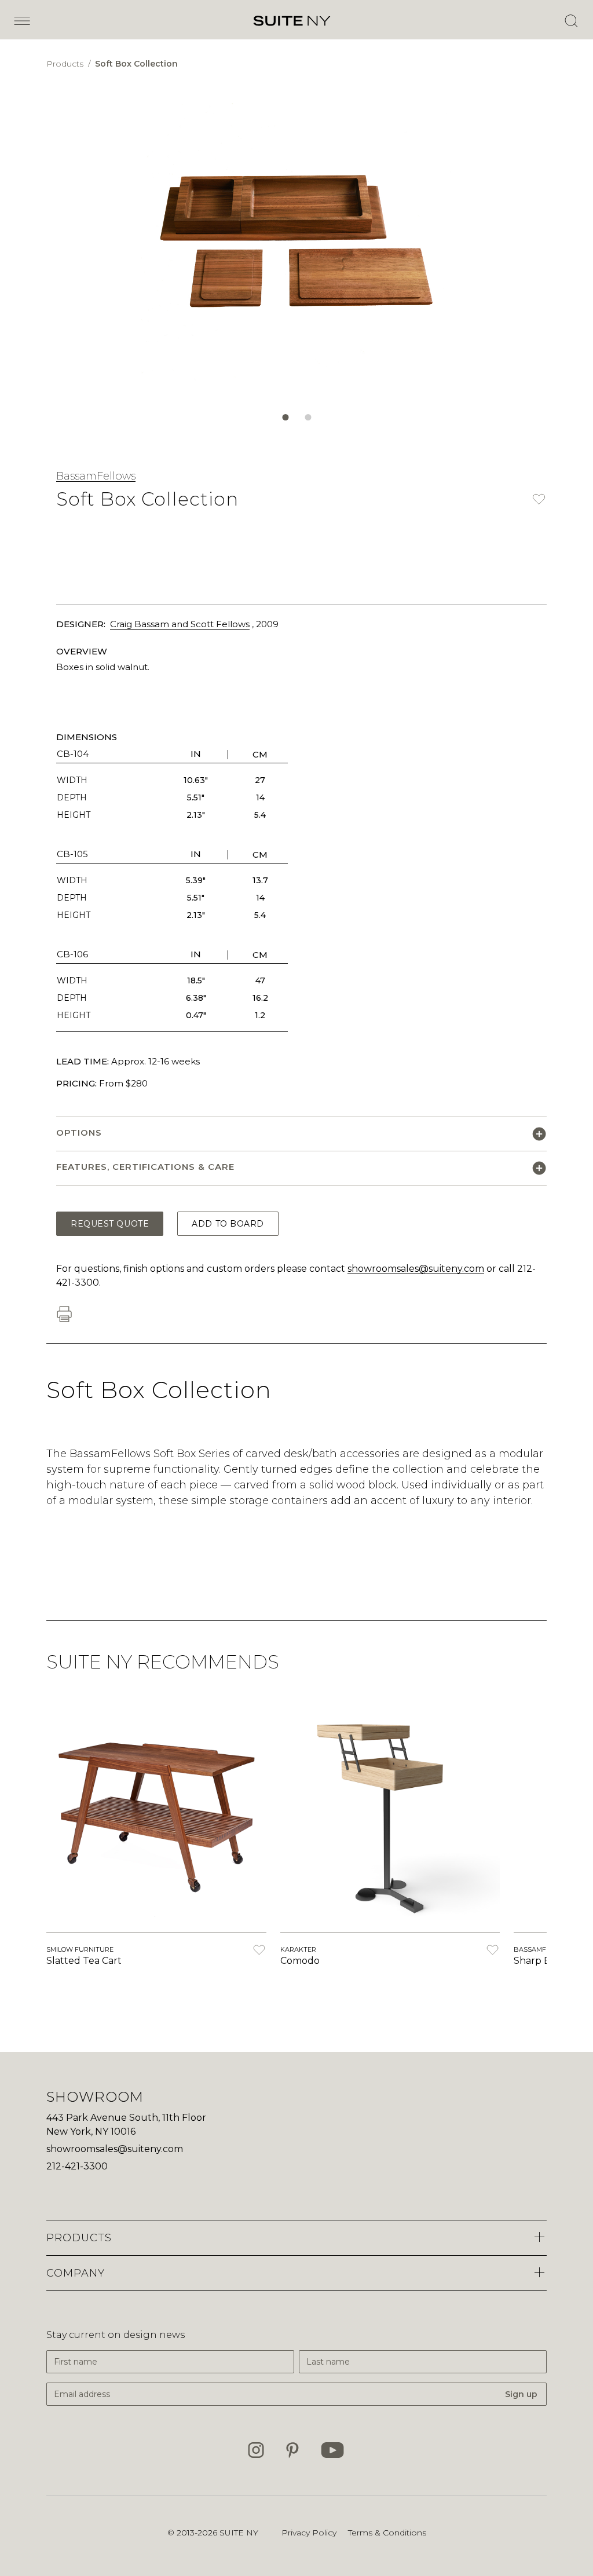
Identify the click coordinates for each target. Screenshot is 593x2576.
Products (66, 64)
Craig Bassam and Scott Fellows (180, 624)
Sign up (521, 2394)
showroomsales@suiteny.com (416, 1269)
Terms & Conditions (387, 2533)
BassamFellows (96, 476)
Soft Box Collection (136, 64)
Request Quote (110, 1224)
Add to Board (228, 1224)
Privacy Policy (309, 2533)
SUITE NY (239, 2533)
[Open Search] (571, 21)
